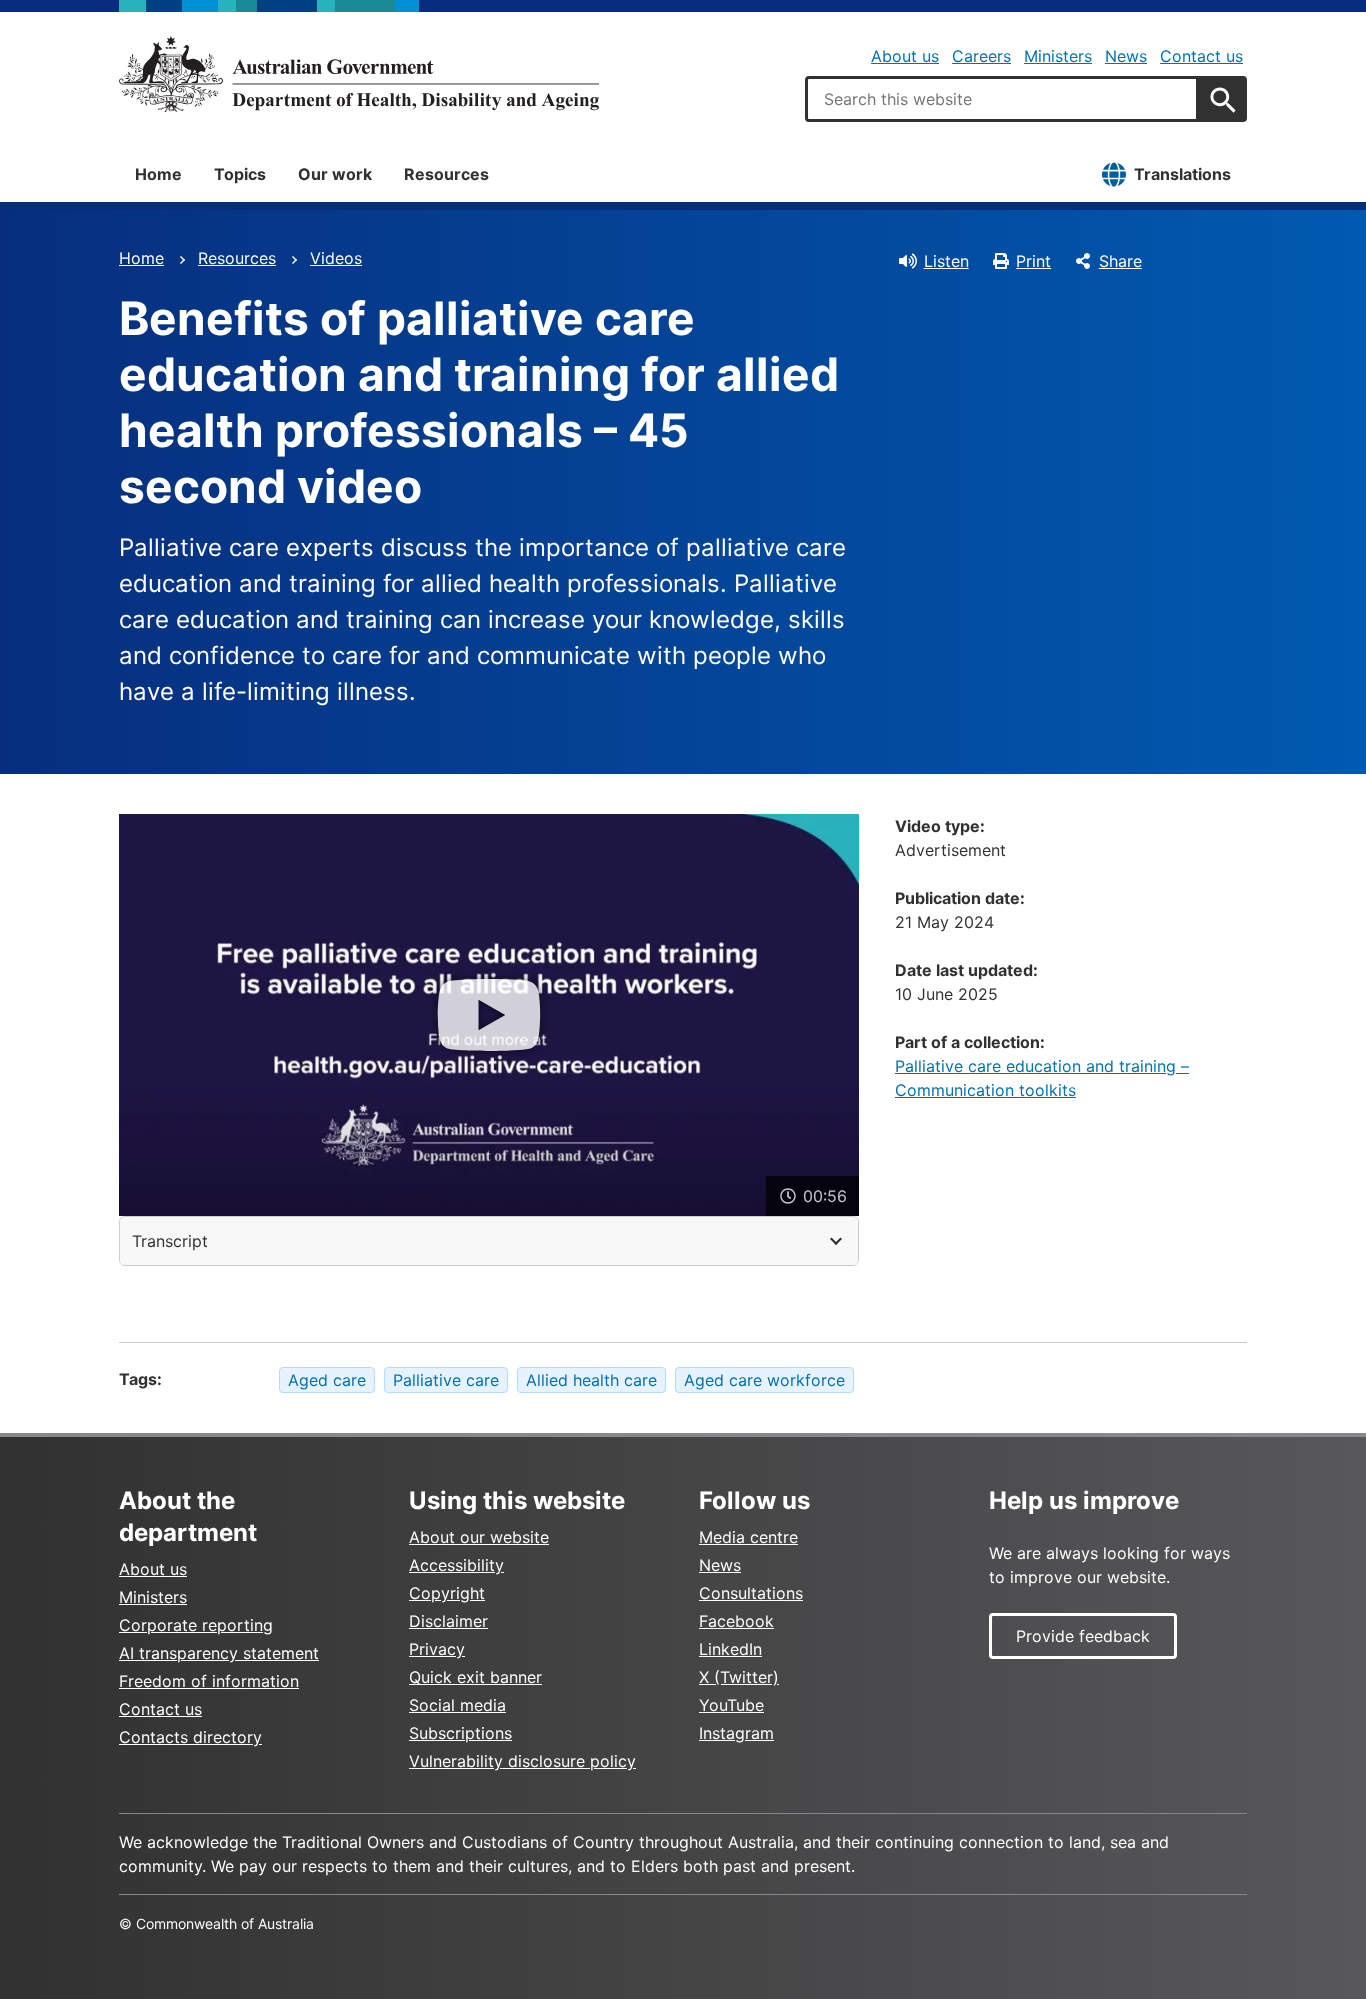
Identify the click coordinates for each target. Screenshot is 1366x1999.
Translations (1182, 174)
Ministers (1058, 56)
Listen (946, 261)
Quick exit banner (475, 1677)
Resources (446, 174)
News (1126, 56)
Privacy (437, 1649)
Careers (981, 56)
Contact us (1201, 56)
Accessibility (456, 1565)
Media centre (748, 1537)
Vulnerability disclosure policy (522, 1761)
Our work (335, 174)
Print (1033, 261)
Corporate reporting (196, 1625)
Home (158, 174)
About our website (479, 1537)
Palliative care (446, 1380)
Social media (457, 1705)
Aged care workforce (764, 1380)
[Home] (359, 74)
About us (905, 56)
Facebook (736, 1621)
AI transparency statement (219, 1653)
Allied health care (591, 1380)
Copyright (447, 1593)
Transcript (170, 1241)
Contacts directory (190, 1737)
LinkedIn (730, 1649)
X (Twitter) (739, 1677)
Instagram (736, 1733)
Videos (336, 258)
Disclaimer (448, 1621)
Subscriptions (460, 1733)
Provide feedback (1083, 1636)
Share (1120, 261)
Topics (240, 174)
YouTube (731, 1705)
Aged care (327, 1380)
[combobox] (1002, 99)
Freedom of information (209, 1681)
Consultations (751, 1593)
